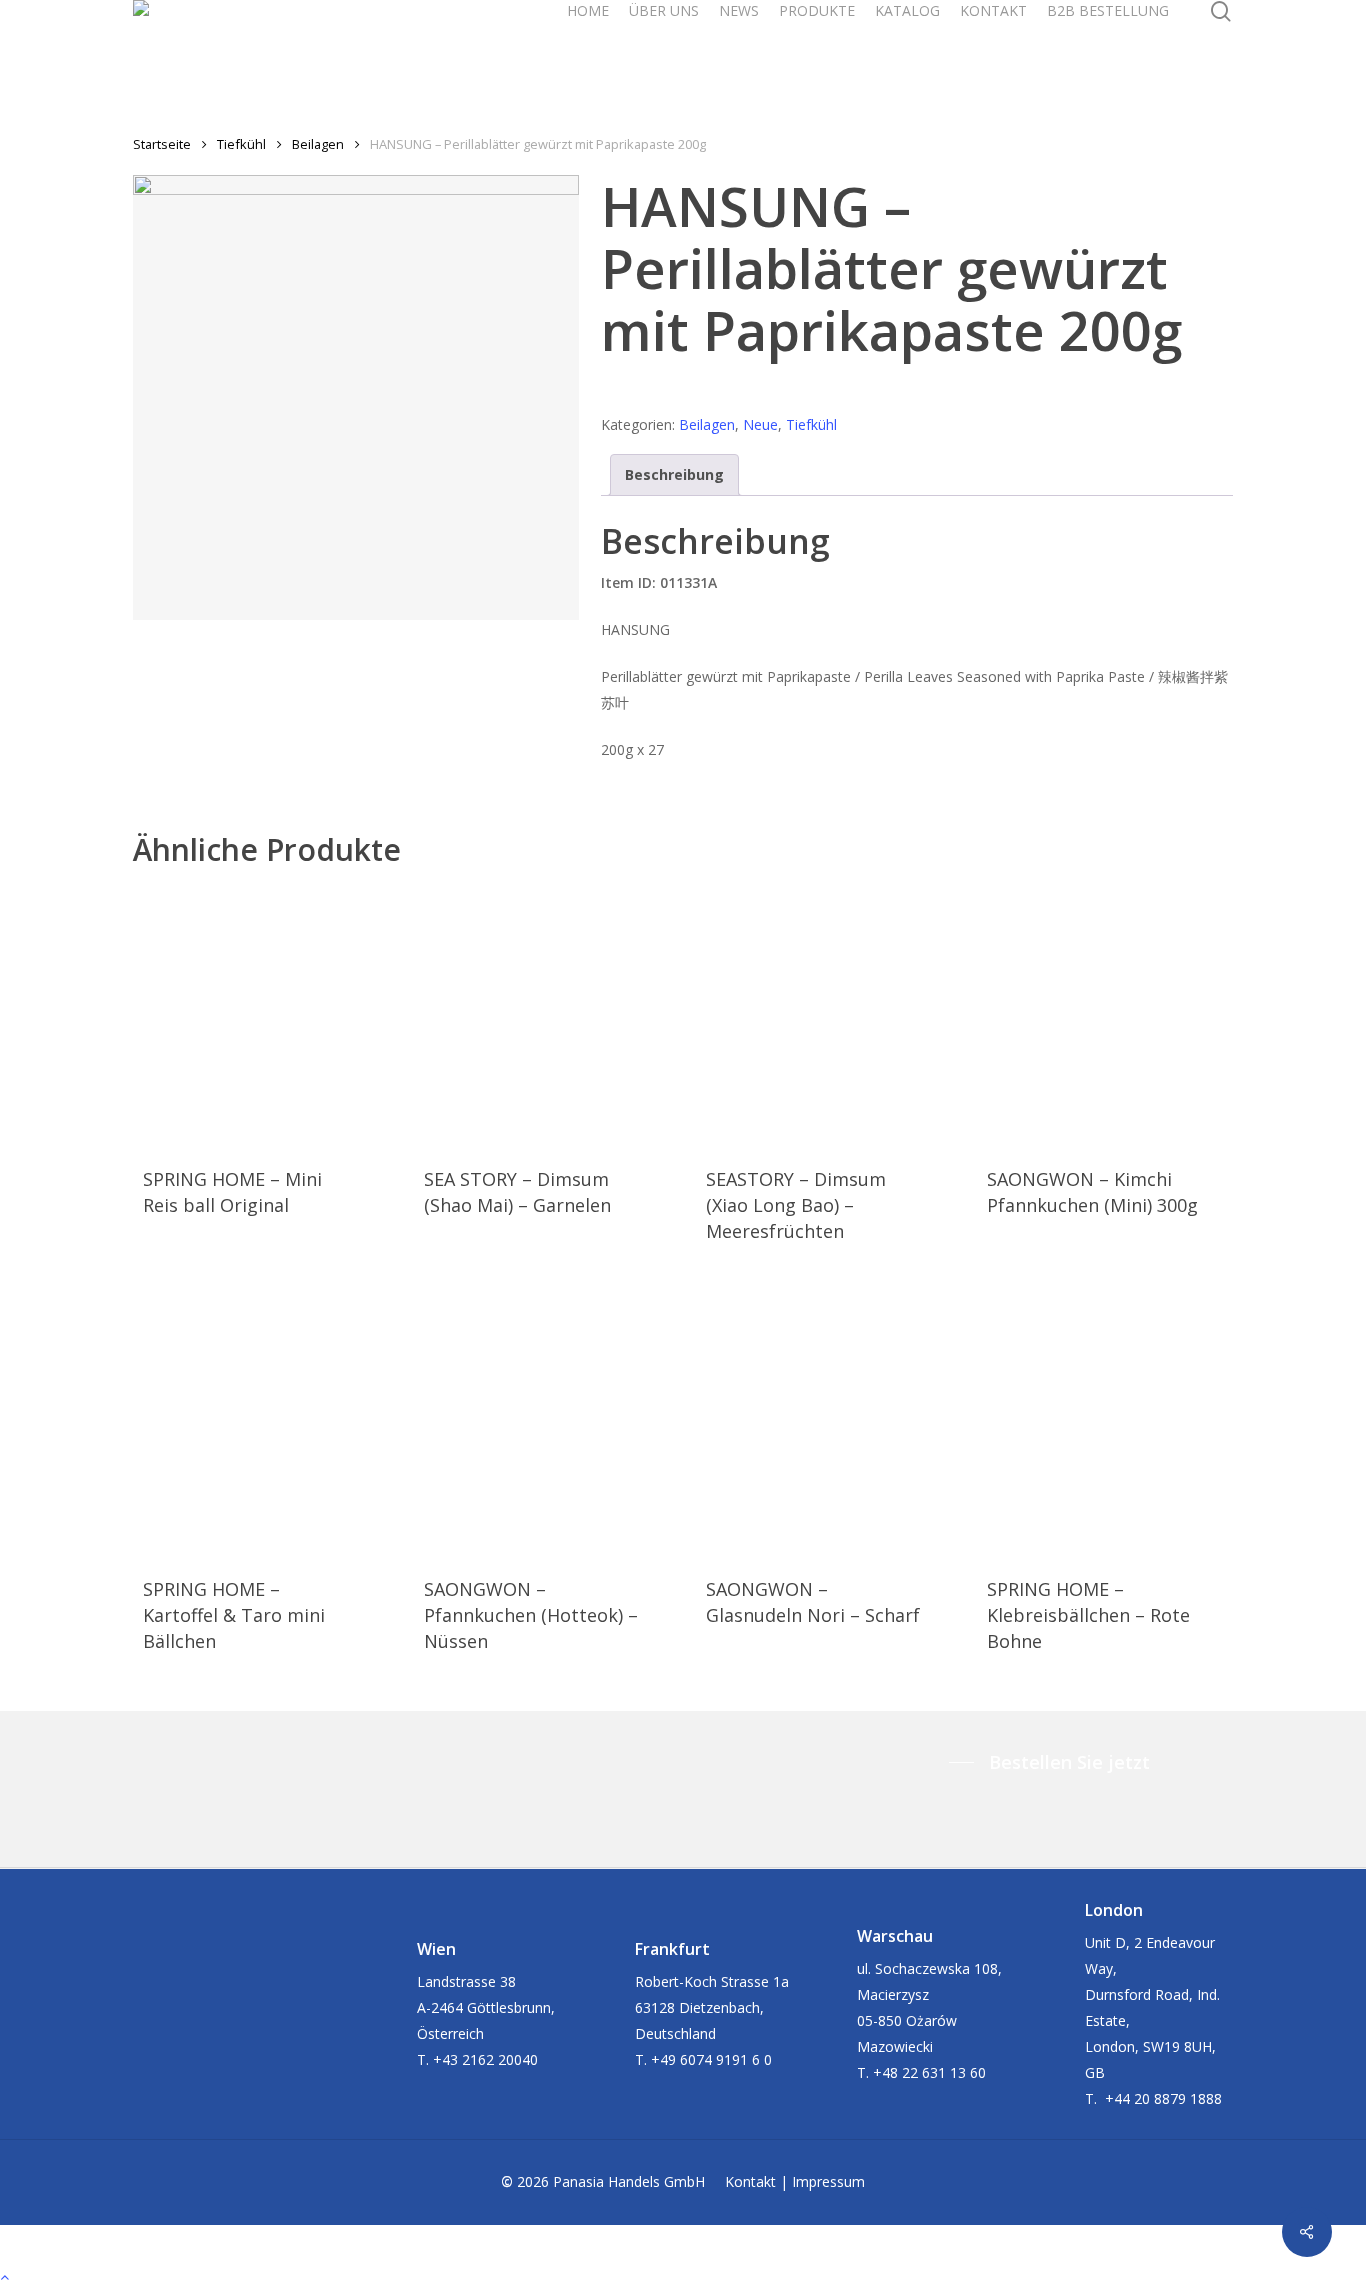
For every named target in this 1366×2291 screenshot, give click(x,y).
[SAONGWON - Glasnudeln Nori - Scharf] (814, 1419)
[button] (1054, 1762)
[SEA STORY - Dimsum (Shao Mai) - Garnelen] (532, 1010)
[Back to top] (683, 2278)
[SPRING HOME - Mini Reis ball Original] (251, 1010)
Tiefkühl (241, 144)
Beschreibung (674, 474)
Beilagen (318, 144)
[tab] (674, 475)
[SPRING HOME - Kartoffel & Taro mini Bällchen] (251, 1419)
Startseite (162, 144)
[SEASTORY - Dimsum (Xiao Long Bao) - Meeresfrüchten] (814, 1010)
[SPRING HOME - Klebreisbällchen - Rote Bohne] (1095, 1419)
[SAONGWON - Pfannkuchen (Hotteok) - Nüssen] (532, 1419)
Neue (760, 424)
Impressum (828, 2181)
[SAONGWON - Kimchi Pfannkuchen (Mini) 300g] (1095, 1010)
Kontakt (750, 2181)
